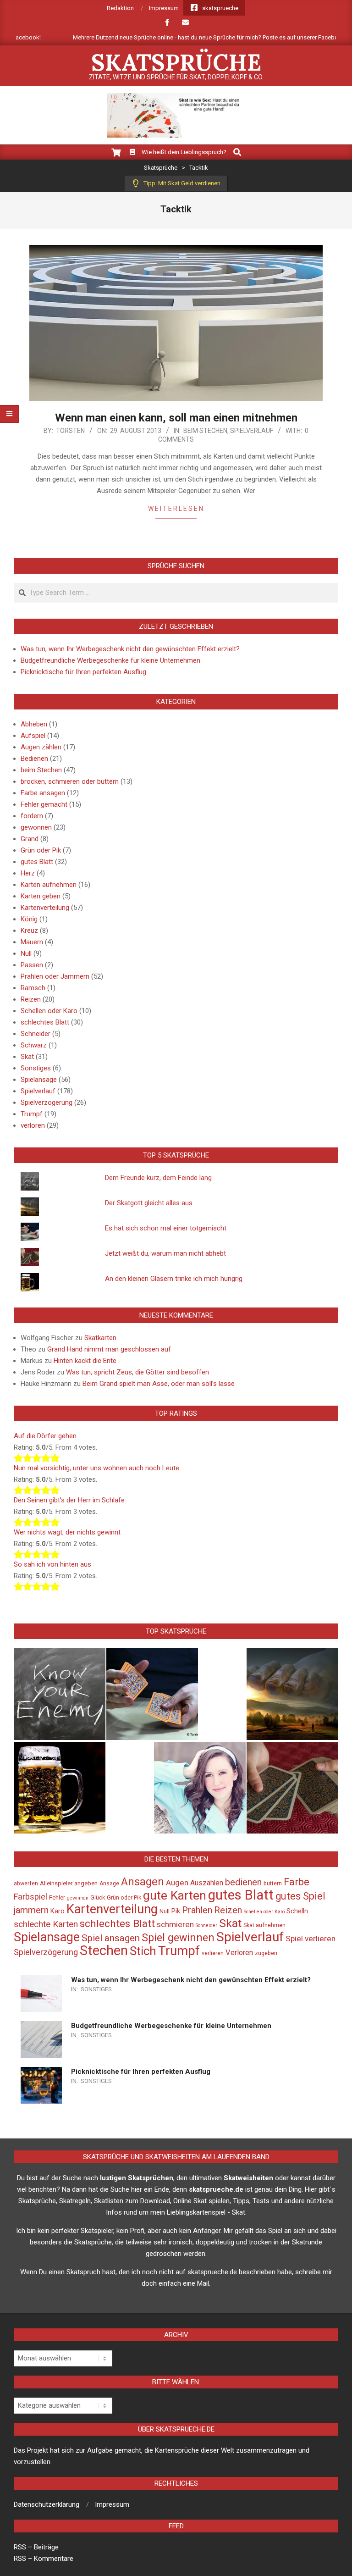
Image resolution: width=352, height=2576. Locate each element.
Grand (30, 839)
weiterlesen (176, 509)
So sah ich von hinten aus (52, 1564)
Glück (98, 1898)
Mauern (32, 942)
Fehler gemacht (44, 804)
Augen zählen (41, 747)
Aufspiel (33, 736)
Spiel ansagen (111, 1938)
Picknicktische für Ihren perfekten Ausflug (83, 672)
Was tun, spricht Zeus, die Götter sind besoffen (137, 1372)
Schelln (297, 1911)
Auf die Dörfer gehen (45, 1436)
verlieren (213, 1953)
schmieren (175, 1924)
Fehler (57, 1897)
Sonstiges (36, 1068)
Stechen (104, 1950)
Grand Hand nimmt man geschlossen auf (109, 1349)
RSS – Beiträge (36, 2547)
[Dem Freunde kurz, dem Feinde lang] (60, 1694)
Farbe (297, 1882)
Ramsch (33, 988)
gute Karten (175, 1895)
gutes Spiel (300, 1896)
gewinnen (78, 1898)
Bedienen (34, 759)
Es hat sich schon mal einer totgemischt (166, 1228)
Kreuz (29, 931)
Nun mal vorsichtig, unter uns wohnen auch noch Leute (96, 1468)
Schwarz (34, 1045)
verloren (33, 1125)
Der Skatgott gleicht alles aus (149, 1203)
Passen (32, 965)
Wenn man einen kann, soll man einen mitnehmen (176, 418)
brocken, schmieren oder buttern (70, 781)
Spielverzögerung (47, 1102)
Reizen (31, 999)
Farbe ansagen (43, 793)
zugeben (266, 1953)
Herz (28, 873)
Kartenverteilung (45, 908)
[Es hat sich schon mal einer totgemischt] (152, 1694)
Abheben (34, 724)
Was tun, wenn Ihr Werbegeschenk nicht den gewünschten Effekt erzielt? (130, 649)
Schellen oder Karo (49, 1011)
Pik (176, 1911)
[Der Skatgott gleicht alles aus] (292, 1694)
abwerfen (26, 1884)
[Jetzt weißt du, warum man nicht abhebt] (292, 1788)
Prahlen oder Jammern (55, 976)
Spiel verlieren (311, 1939)
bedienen (243, 1882)
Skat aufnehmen (264, 1925)
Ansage (109, 1884)
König (29, 919)
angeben (86, 1883)
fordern (32, 816)
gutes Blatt (37, 862)
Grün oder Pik (41, 850)
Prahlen (197, 1910)
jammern (31, 1910)
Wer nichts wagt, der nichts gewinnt (67, 1532)
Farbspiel (30, 1897)
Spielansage (39, 1080)
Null (26, 953)
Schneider (36, 1034)
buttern (273, 1884)
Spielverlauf (252, 431)
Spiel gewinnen (178, 1938)
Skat (27, 1057)
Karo (58, 1911)
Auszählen (207, 1883)
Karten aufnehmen (49, 885)
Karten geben (41, 896)
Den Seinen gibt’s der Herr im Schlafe (69, 1500)
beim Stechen (205, 431)
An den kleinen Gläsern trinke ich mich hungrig (174, 1279)
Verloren (239, 1953)
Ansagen (143, 1882)
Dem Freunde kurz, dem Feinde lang (158, 1178)
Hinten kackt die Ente (85, 1361)
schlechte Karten (46, 1924)
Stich (143, 1951)
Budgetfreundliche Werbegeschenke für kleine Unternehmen (110, 660)
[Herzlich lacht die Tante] (200, 1788)
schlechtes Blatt (45, 1022)
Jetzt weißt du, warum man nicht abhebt (165, 1253)
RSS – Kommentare (44, 2559)
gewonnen (36, 827)
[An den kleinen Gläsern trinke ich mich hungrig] (60, 1788)
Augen (177, 1883)
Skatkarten (100, 1338)
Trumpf (32, 1114)
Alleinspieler (56, 1883)
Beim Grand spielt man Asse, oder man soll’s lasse (159, 1384)
